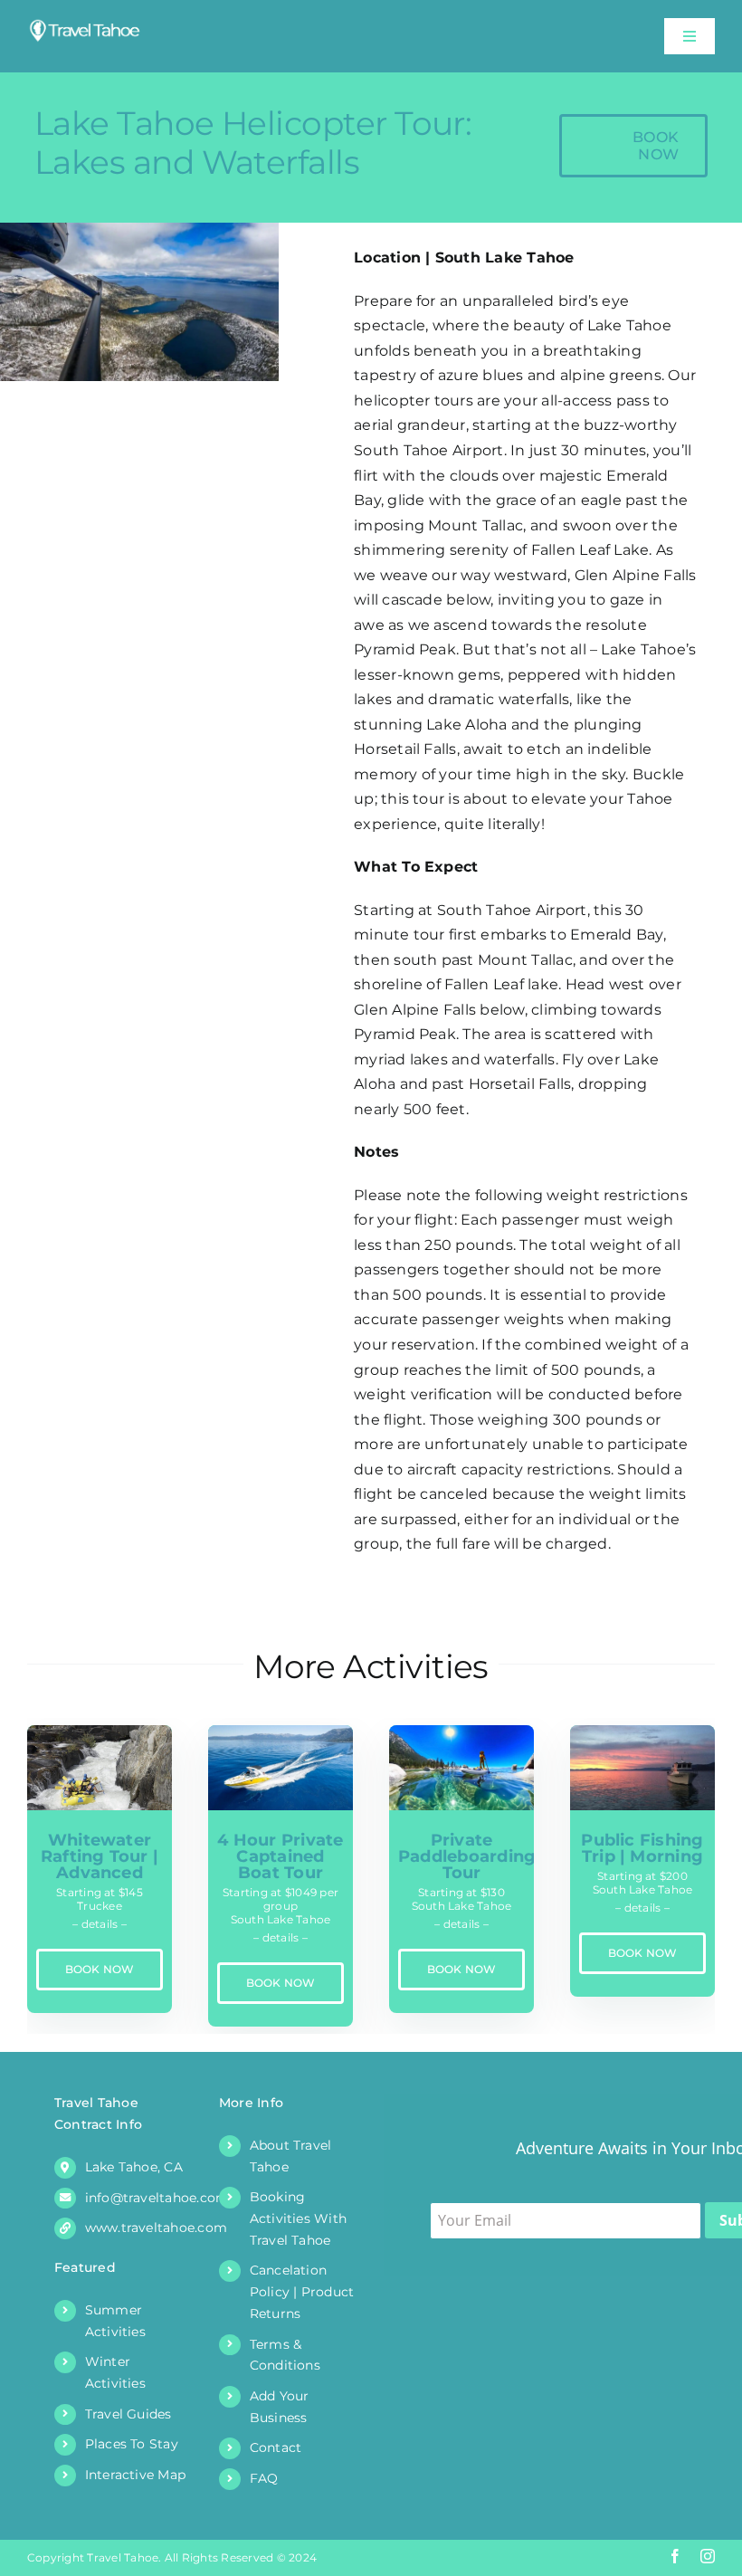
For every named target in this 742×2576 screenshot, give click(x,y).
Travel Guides (128, 2414)
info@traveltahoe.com (157, 2198)
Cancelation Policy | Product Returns (302, 2292)
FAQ (264, 2478)
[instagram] (708, 2556)
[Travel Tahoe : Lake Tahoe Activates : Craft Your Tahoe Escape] (85, 25)
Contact (276, 2447)
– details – (100, 1924)
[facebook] (675, 2556)
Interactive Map (136, 2475)
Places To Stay (132, 2444)
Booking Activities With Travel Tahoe (299, 2218)
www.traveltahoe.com (157, 2228)
